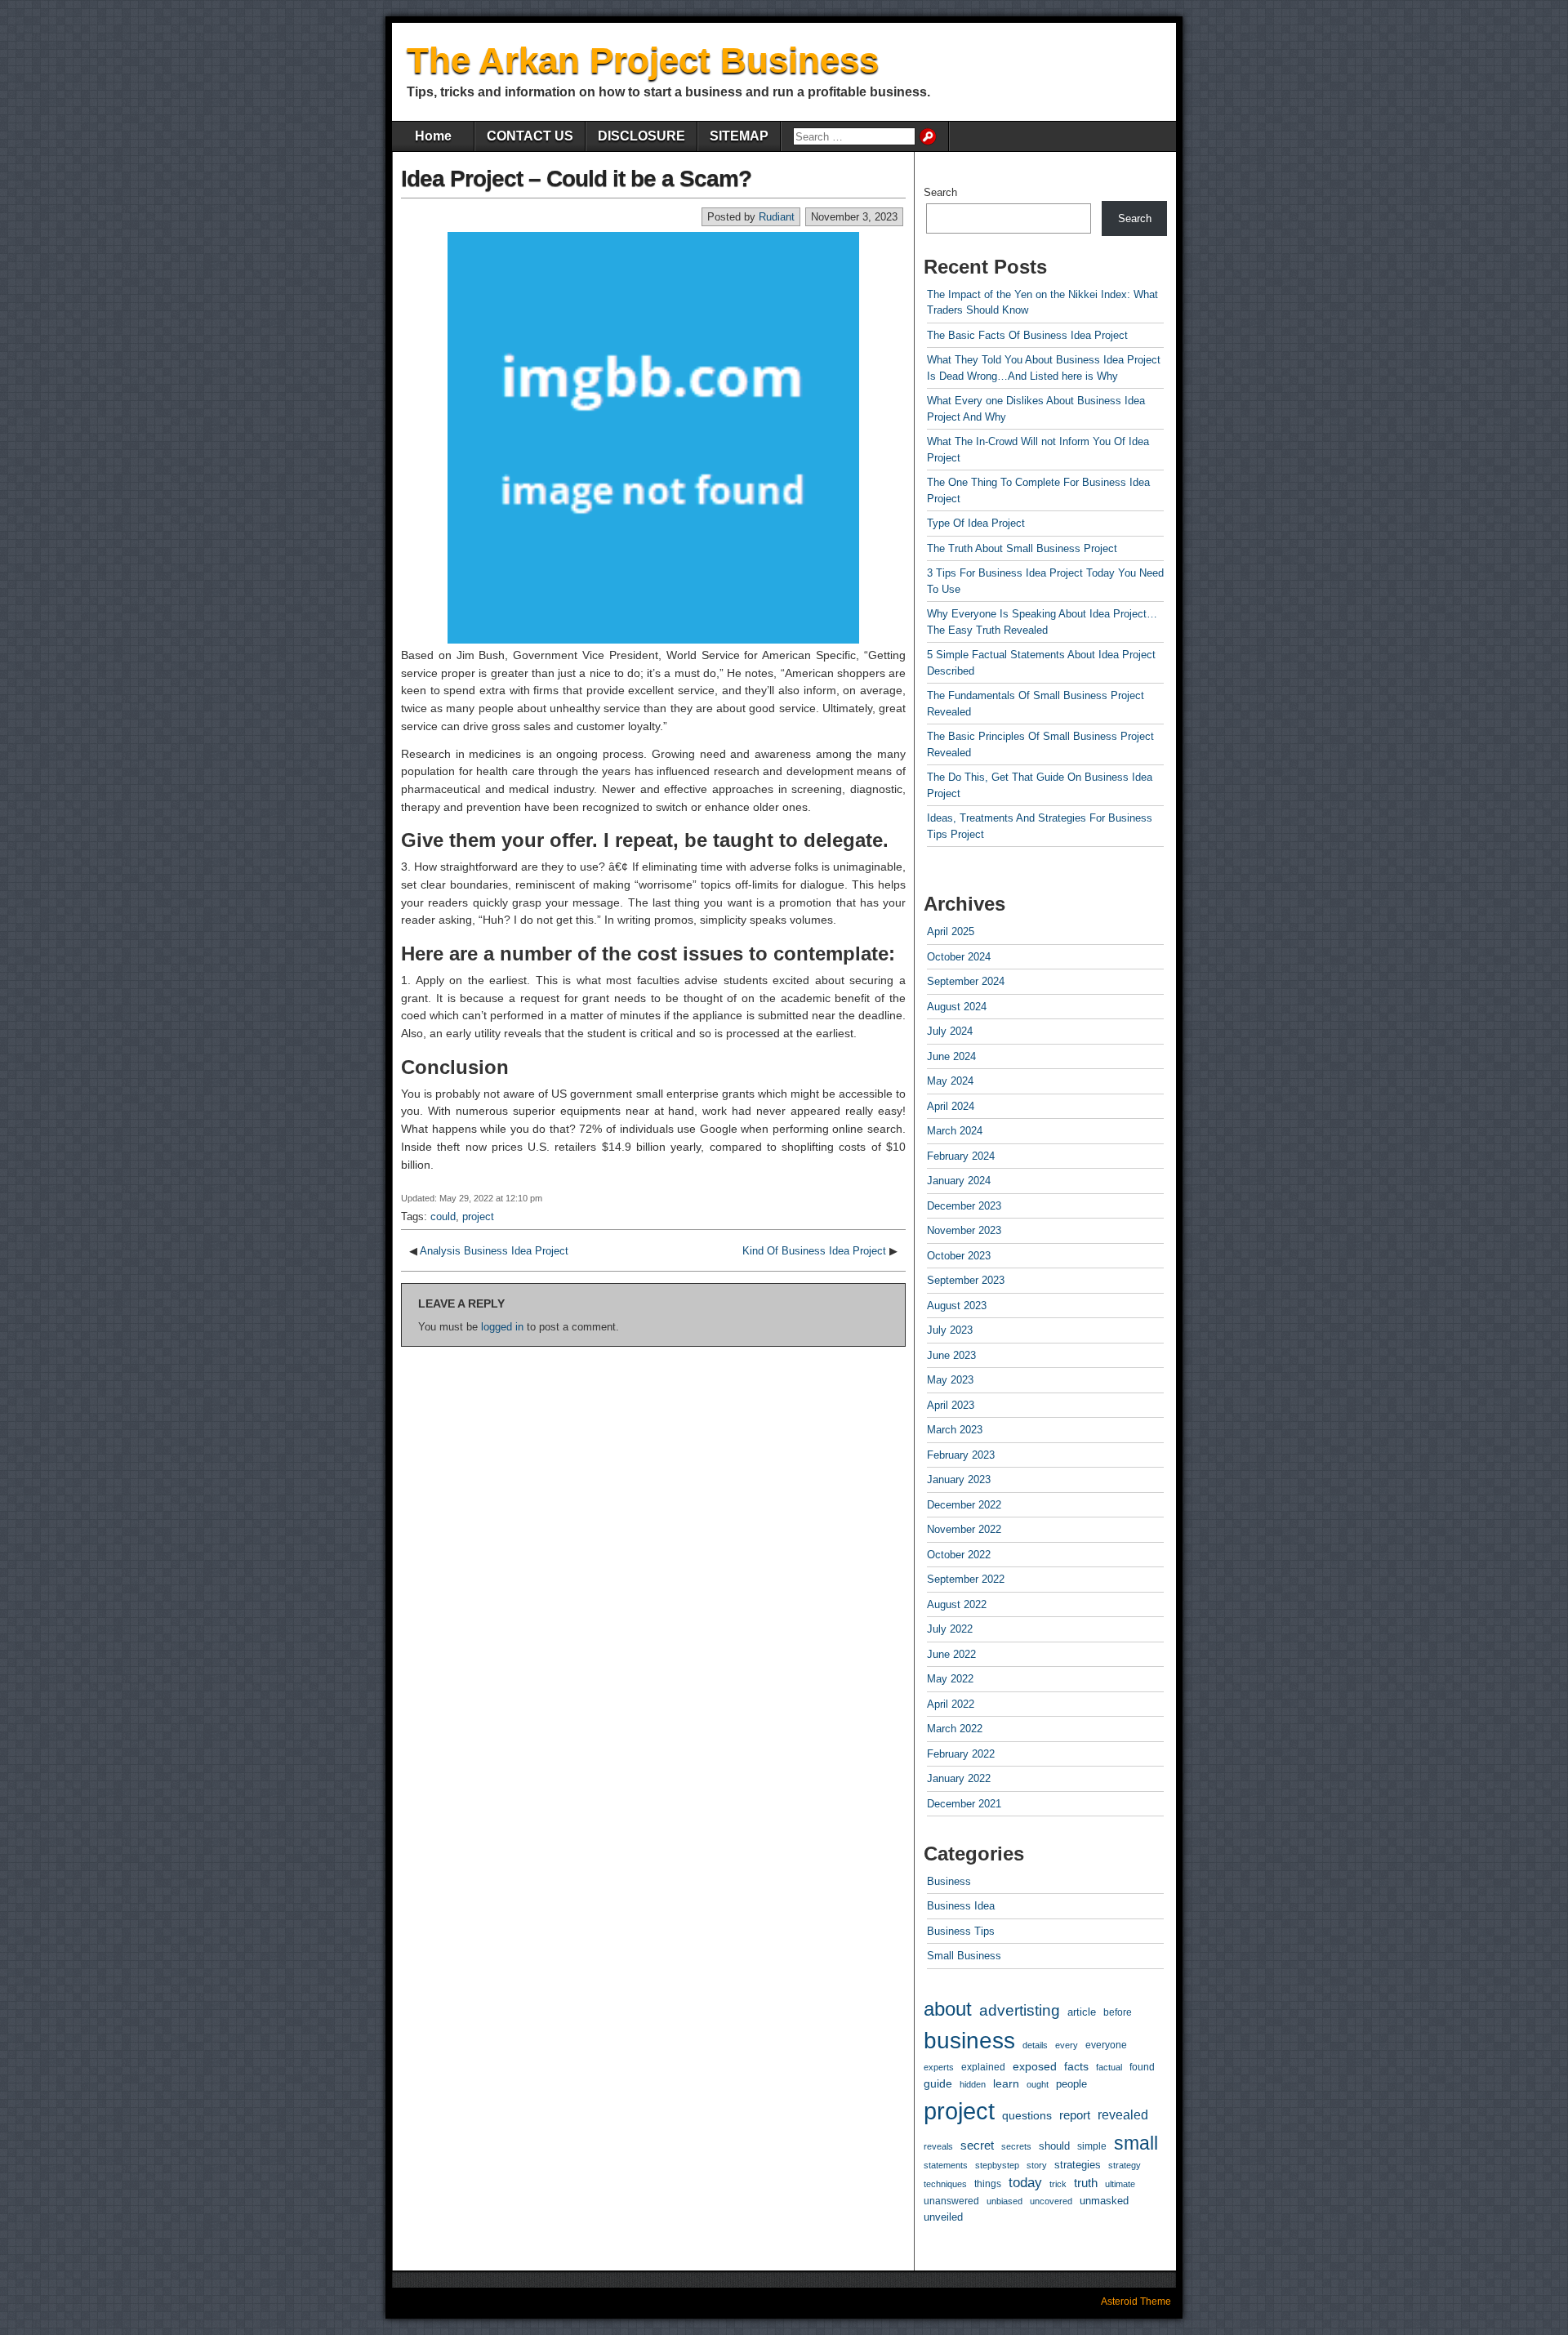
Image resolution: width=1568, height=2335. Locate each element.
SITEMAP (739, 136)
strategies (1078, 2165)
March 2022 (955, 1729)
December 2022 (964, 1505)
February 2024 (961, 1156)
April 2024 (951, 1106)
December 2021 (964, 1804)
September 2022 (966, 1579)
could (443, 1217)
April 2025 (951, 931)
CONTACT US (530, 136)
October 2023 (959, 1256)
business (969, 2041)
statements (946, 2165)
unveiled (943, 2217)
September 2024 (966, 981)
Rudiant (777, 217)
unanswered (951, 2201)
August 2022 (957, 1604)
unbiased (1004, 2201)
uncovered (1051, 2201)
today (1025, 2183)
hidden (973, 2084)
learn (1006, 2083)
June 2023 (951, 1355)
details (1035, 2045)
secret (977, 2146)
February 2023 (961, 1455)
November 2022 (964, 1529)
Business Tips (961, 1931)
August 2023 (957, 1306)
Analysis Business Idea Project (494, 1251)
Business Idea (961, 1906)
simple (1092, 2146)
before (1118, 2012)
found (1142, 2067)
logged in (502, 1327)
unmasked (1104, 2201)
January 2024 (959, 1181)
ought (1038, 2084)
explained (983, 2067)
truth (1086, 2183)
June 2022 (951, 1654)
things (988, 2184)
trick (1058, 2184)
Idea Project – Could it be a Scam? (576, 178)
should (1054, 2146)
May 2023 (950, 1380)
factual (1109, 2067)
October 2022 (959, 1555)
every (1067, 2045)
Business (949, 1881)
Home (433, 136)
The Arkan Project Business (643, 60)
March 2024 (955, 1131)
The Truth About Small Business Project (1022, 548)
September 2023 (966, 1280)
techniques (945, 2184)
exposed (1035, 2066)
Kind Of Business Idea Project (814, 1251)
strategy (1125, 2165)
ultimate (1120, 2184)
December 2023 (964, 1206)
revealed (1123, 2114)
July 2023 (950, 1330)
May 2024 (950, 1081)
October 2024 (959, 957)
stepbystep (997, 2165)
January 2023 (959, 1479)
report (1075, 2115)
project (478, 1217)
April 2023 (951, 1405)
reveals (938, 2146)
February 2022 (961, 1754)
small (1136, 2143)
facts (1076, 2067)
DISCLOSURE (641, 136)
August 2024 (957, 1007)
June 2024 (951, 1056)
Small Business (964, 1956)
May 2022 (950, 1679)
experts (939, 2067)
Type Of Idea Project (976, 523)
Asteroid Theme (1136, 2302)
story (1037, 2165)
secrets (1016, 2146)
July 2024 (950, 1031)
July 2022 (950, 1629)
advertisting (1020, 2010)
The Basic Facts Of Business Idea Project (1027, 335)
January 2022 (959, 1778)
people (1071, 2084)
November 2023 (964, 1230)
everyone (1106, 2045)
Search (940, 192)
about (948, 2009)
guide (938, 2083)
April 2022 (951, 1704)
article (1082, 2012)
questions (1027, 2115)
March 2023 (955, 1430)
